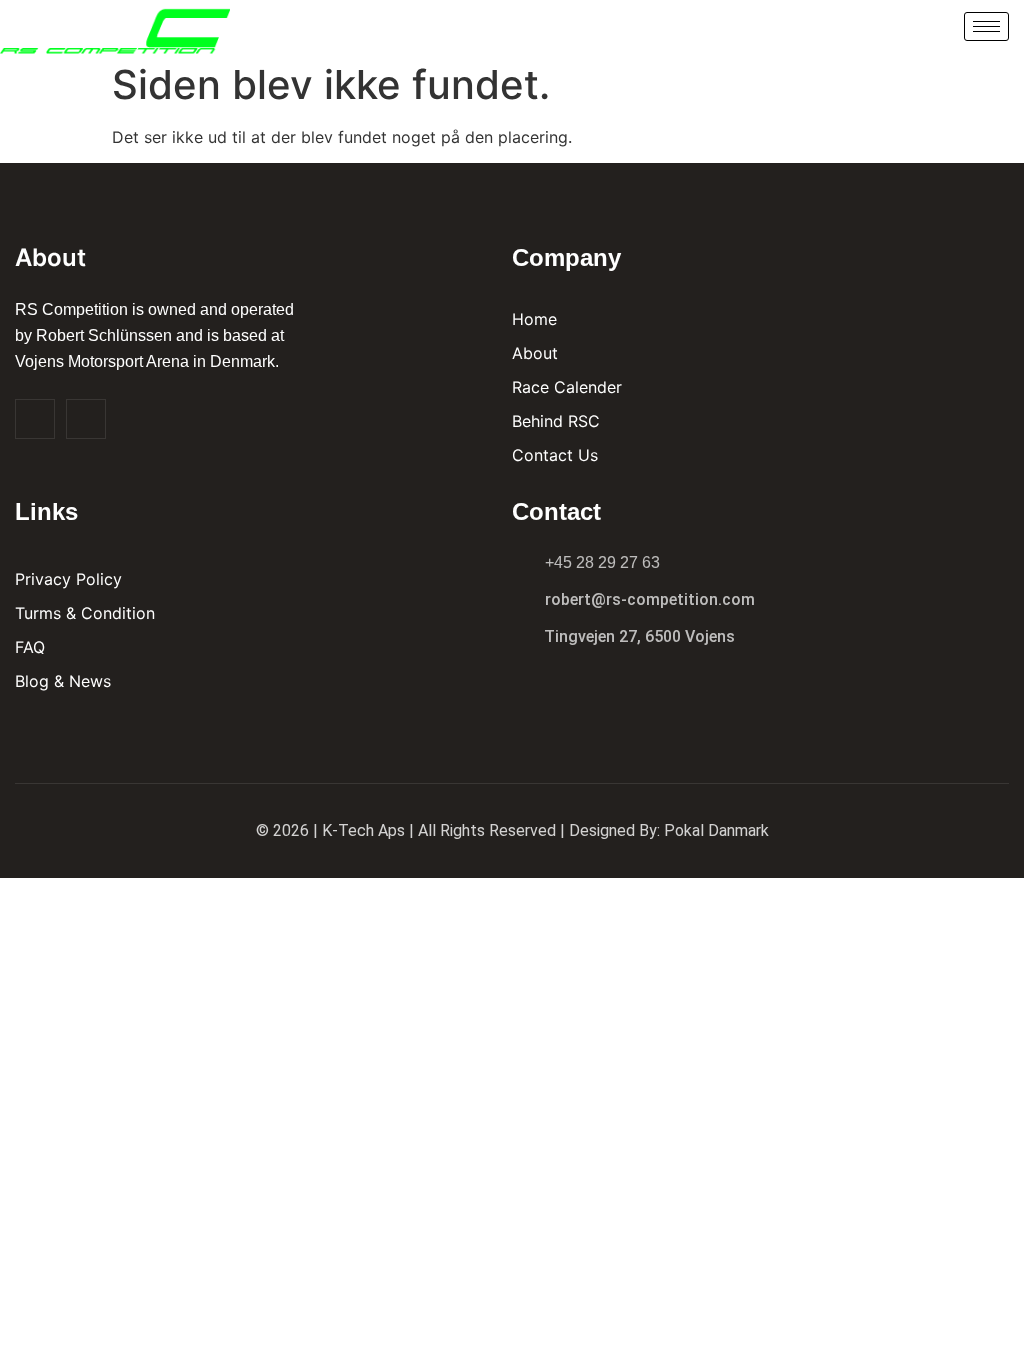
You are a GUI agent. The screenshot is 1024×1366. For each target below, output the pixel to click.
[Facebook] (35, 419)
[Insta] (86, 419)
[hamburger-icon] (986, 26)
